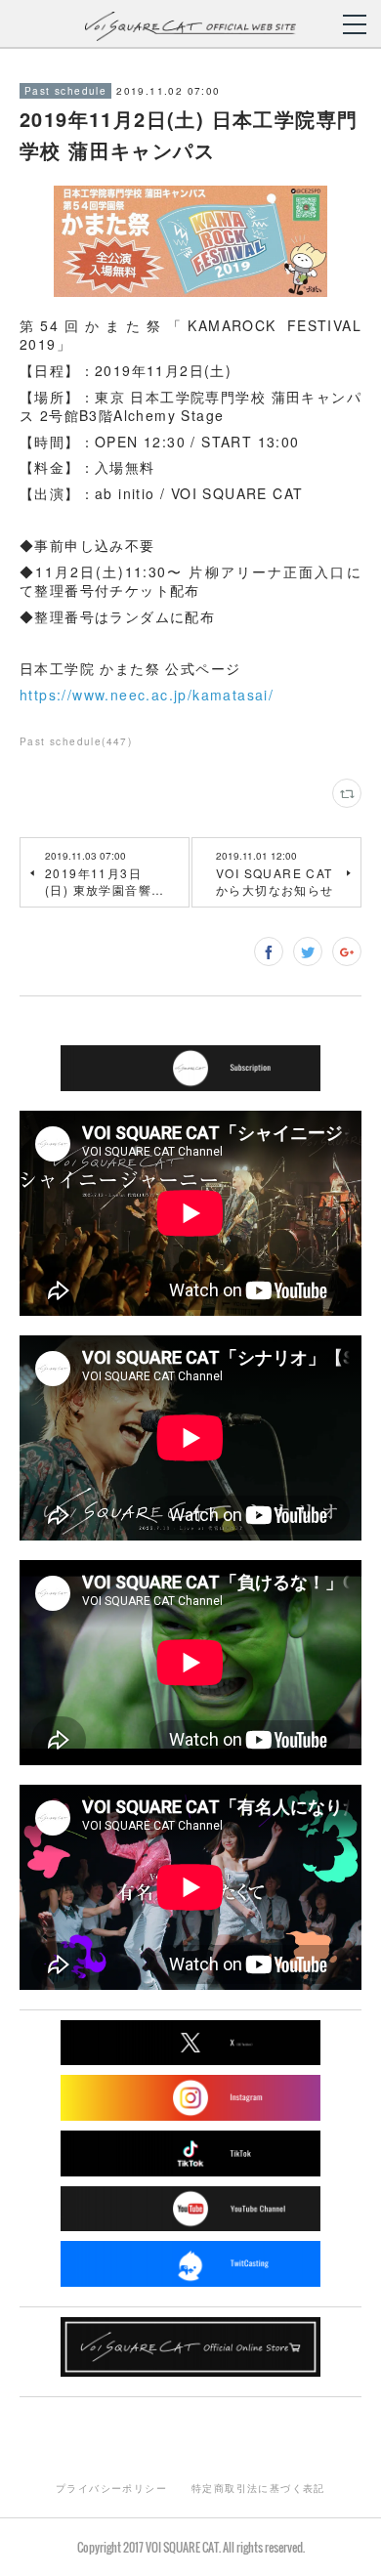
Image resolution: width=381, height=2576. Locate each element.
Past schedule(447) (76, 741)
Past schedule (65, 91)
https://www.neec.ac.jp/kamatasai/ (147, 695)
